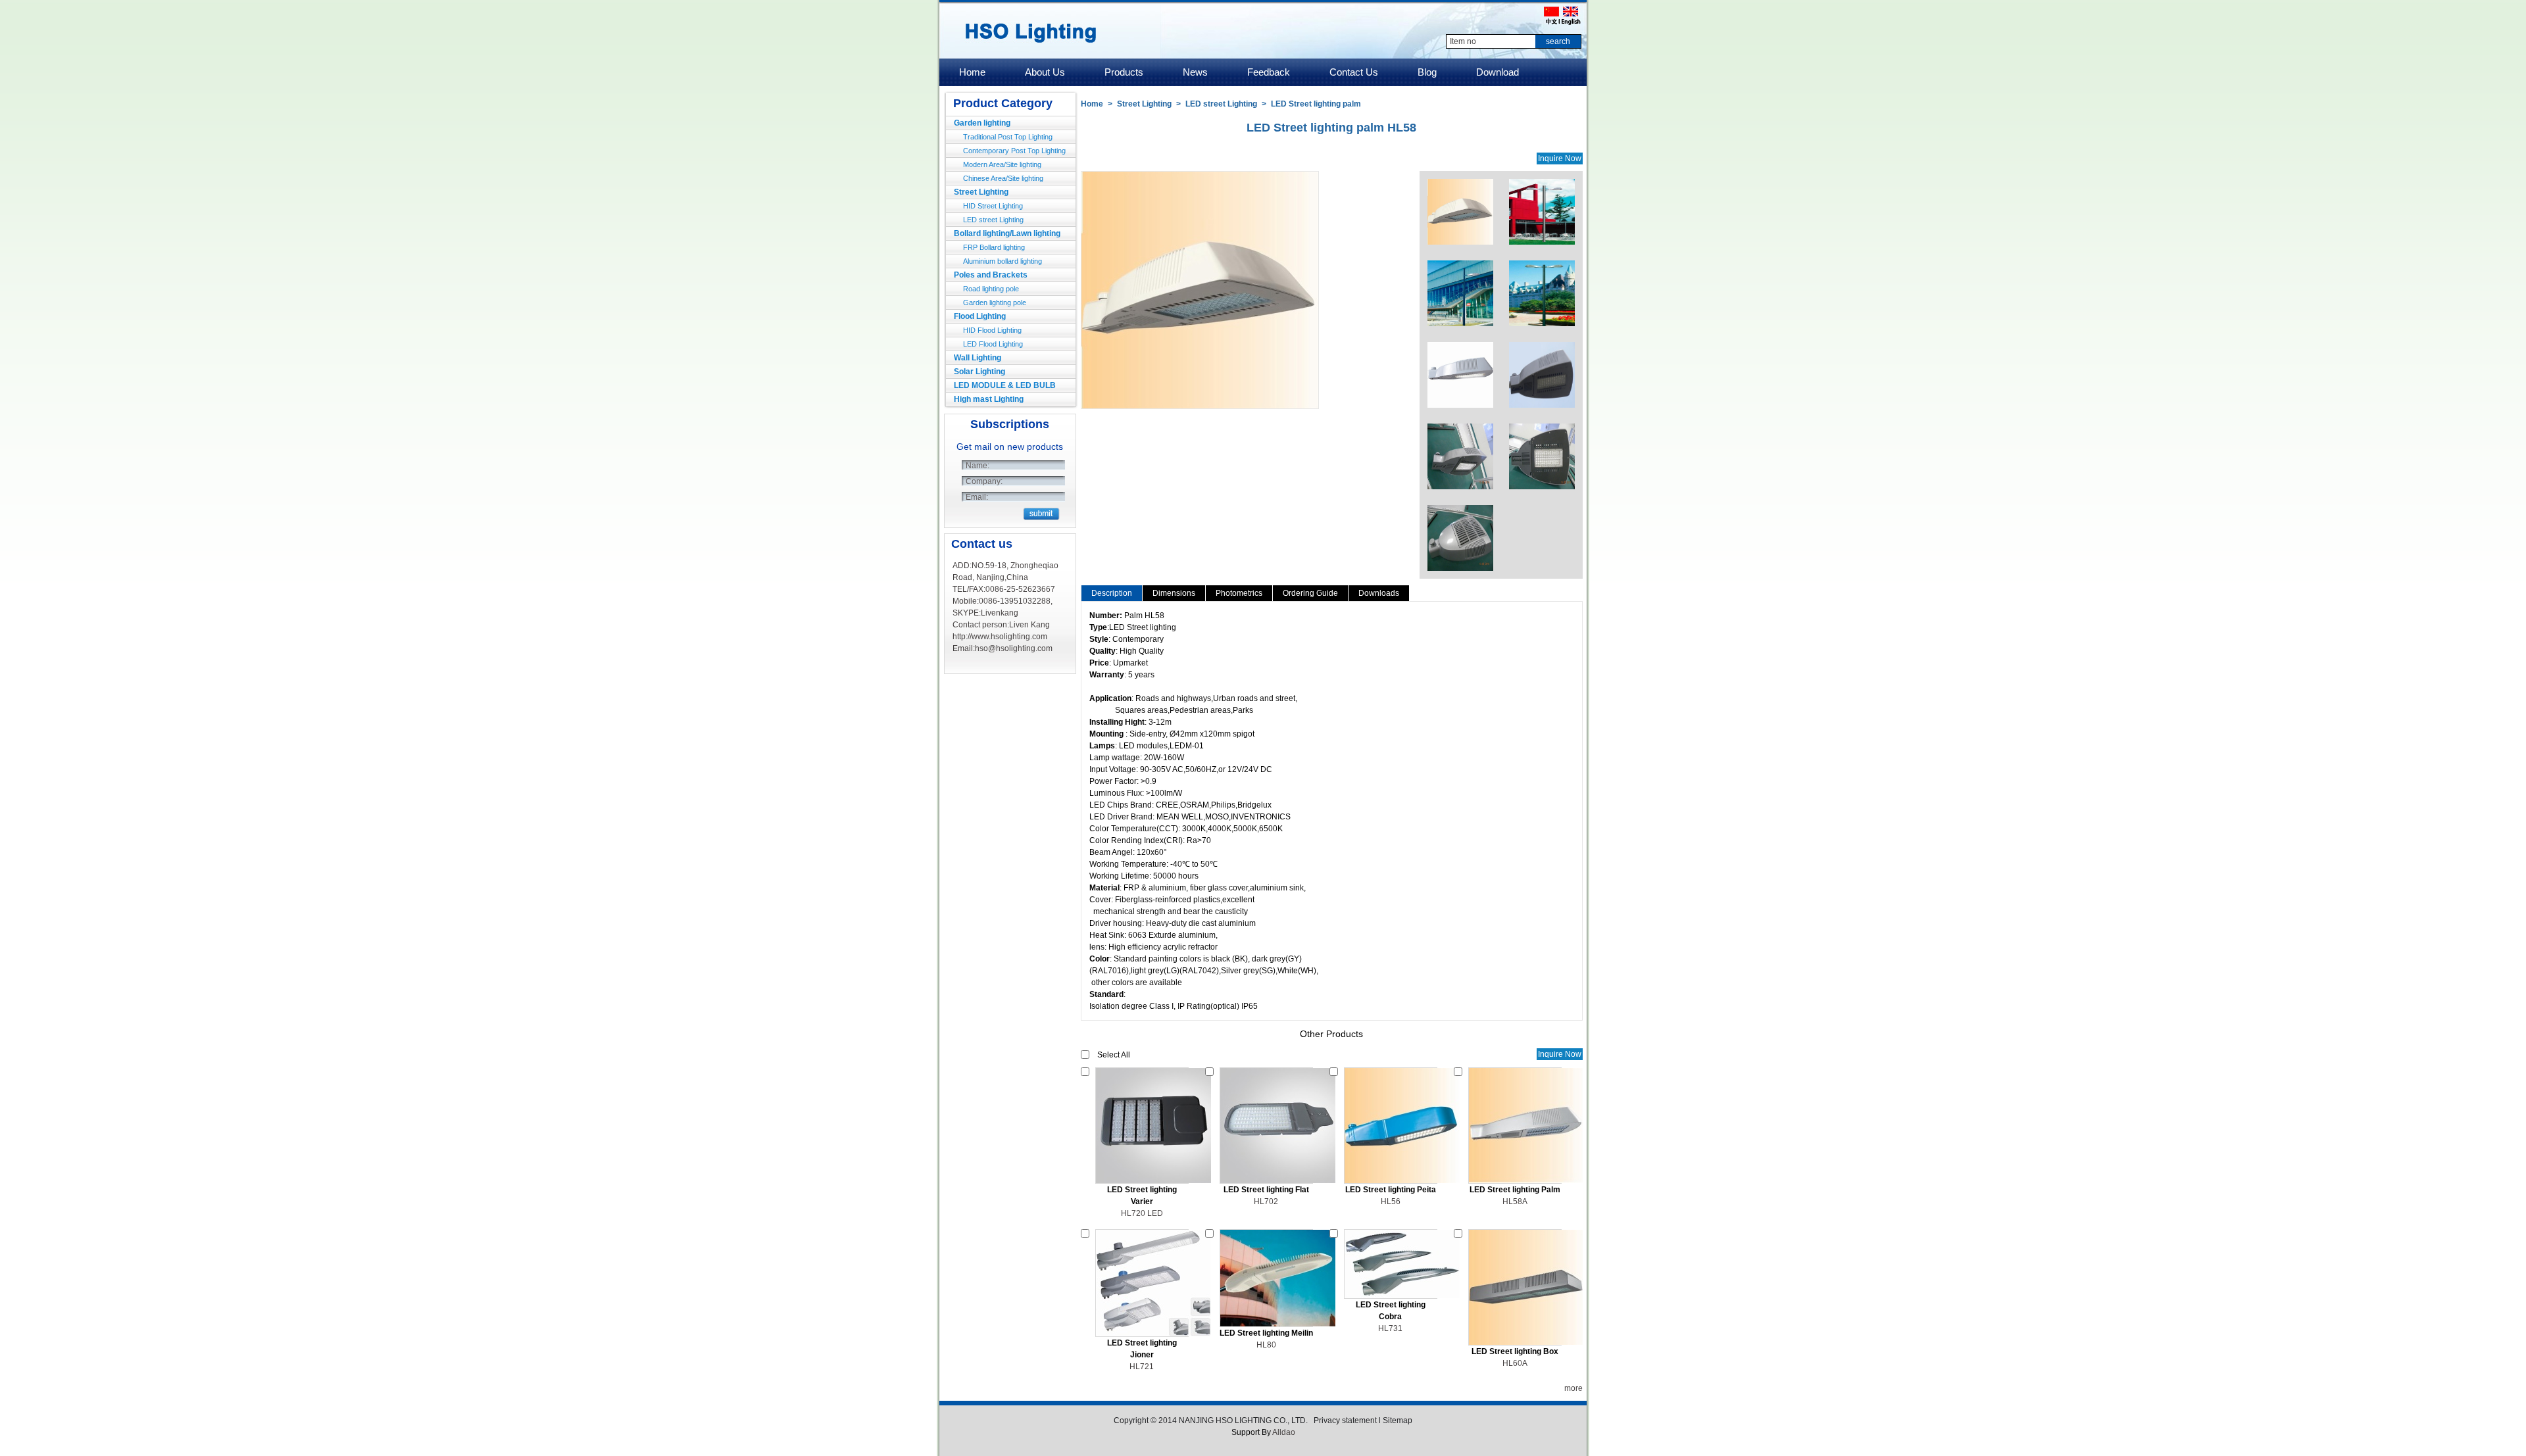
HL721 (1142, 1367)
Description (1112, 593)
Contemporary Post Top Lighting (1014, 151)
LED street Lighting (993, 220)
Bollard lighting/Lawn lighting (1007, 233)
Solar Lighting (979, 372)
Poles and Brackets (991, 275)
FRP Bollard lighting (994, 247)
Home (1092, 104)
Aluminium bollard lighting (1003, 261)
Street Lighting (981, 192)
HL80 (1266, 1345)
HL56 (1391, 1201)
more (1573, 1388)
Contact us (982, 544)
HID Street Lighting (993, 206)
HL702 (1266, 1201)
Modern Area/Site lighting (1002, 164)
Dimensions (1174, 593)
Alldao (1284, 1432)
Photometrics (1239, 593)
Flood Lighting (980, 316)
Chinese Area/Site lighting (1003, 178)
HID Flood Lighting (992, 330)
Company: (984, 481)
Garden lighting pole (995, 303)
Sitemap (1398, 1420)
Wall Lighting (978, 358)
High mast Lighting (989, 399)
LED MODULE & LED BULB (1005, 385)
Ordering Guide (1310, 593)
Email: (977, 497)
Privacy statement (1345, 1420)
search (1558, 41)
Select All (1114, 1055)
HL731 (1390, 1328)
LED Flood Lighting (993, 344)
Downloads (1379, 593)
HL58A (1515, 1201)
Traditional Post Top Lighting (1008, 137)
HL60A (1515, 1363)
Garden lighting (982, 123)
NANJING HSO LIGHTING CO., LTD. (1244, 1420)
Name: (978, 466)
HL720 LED (1142, 1213)
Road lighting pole (991, 289)
